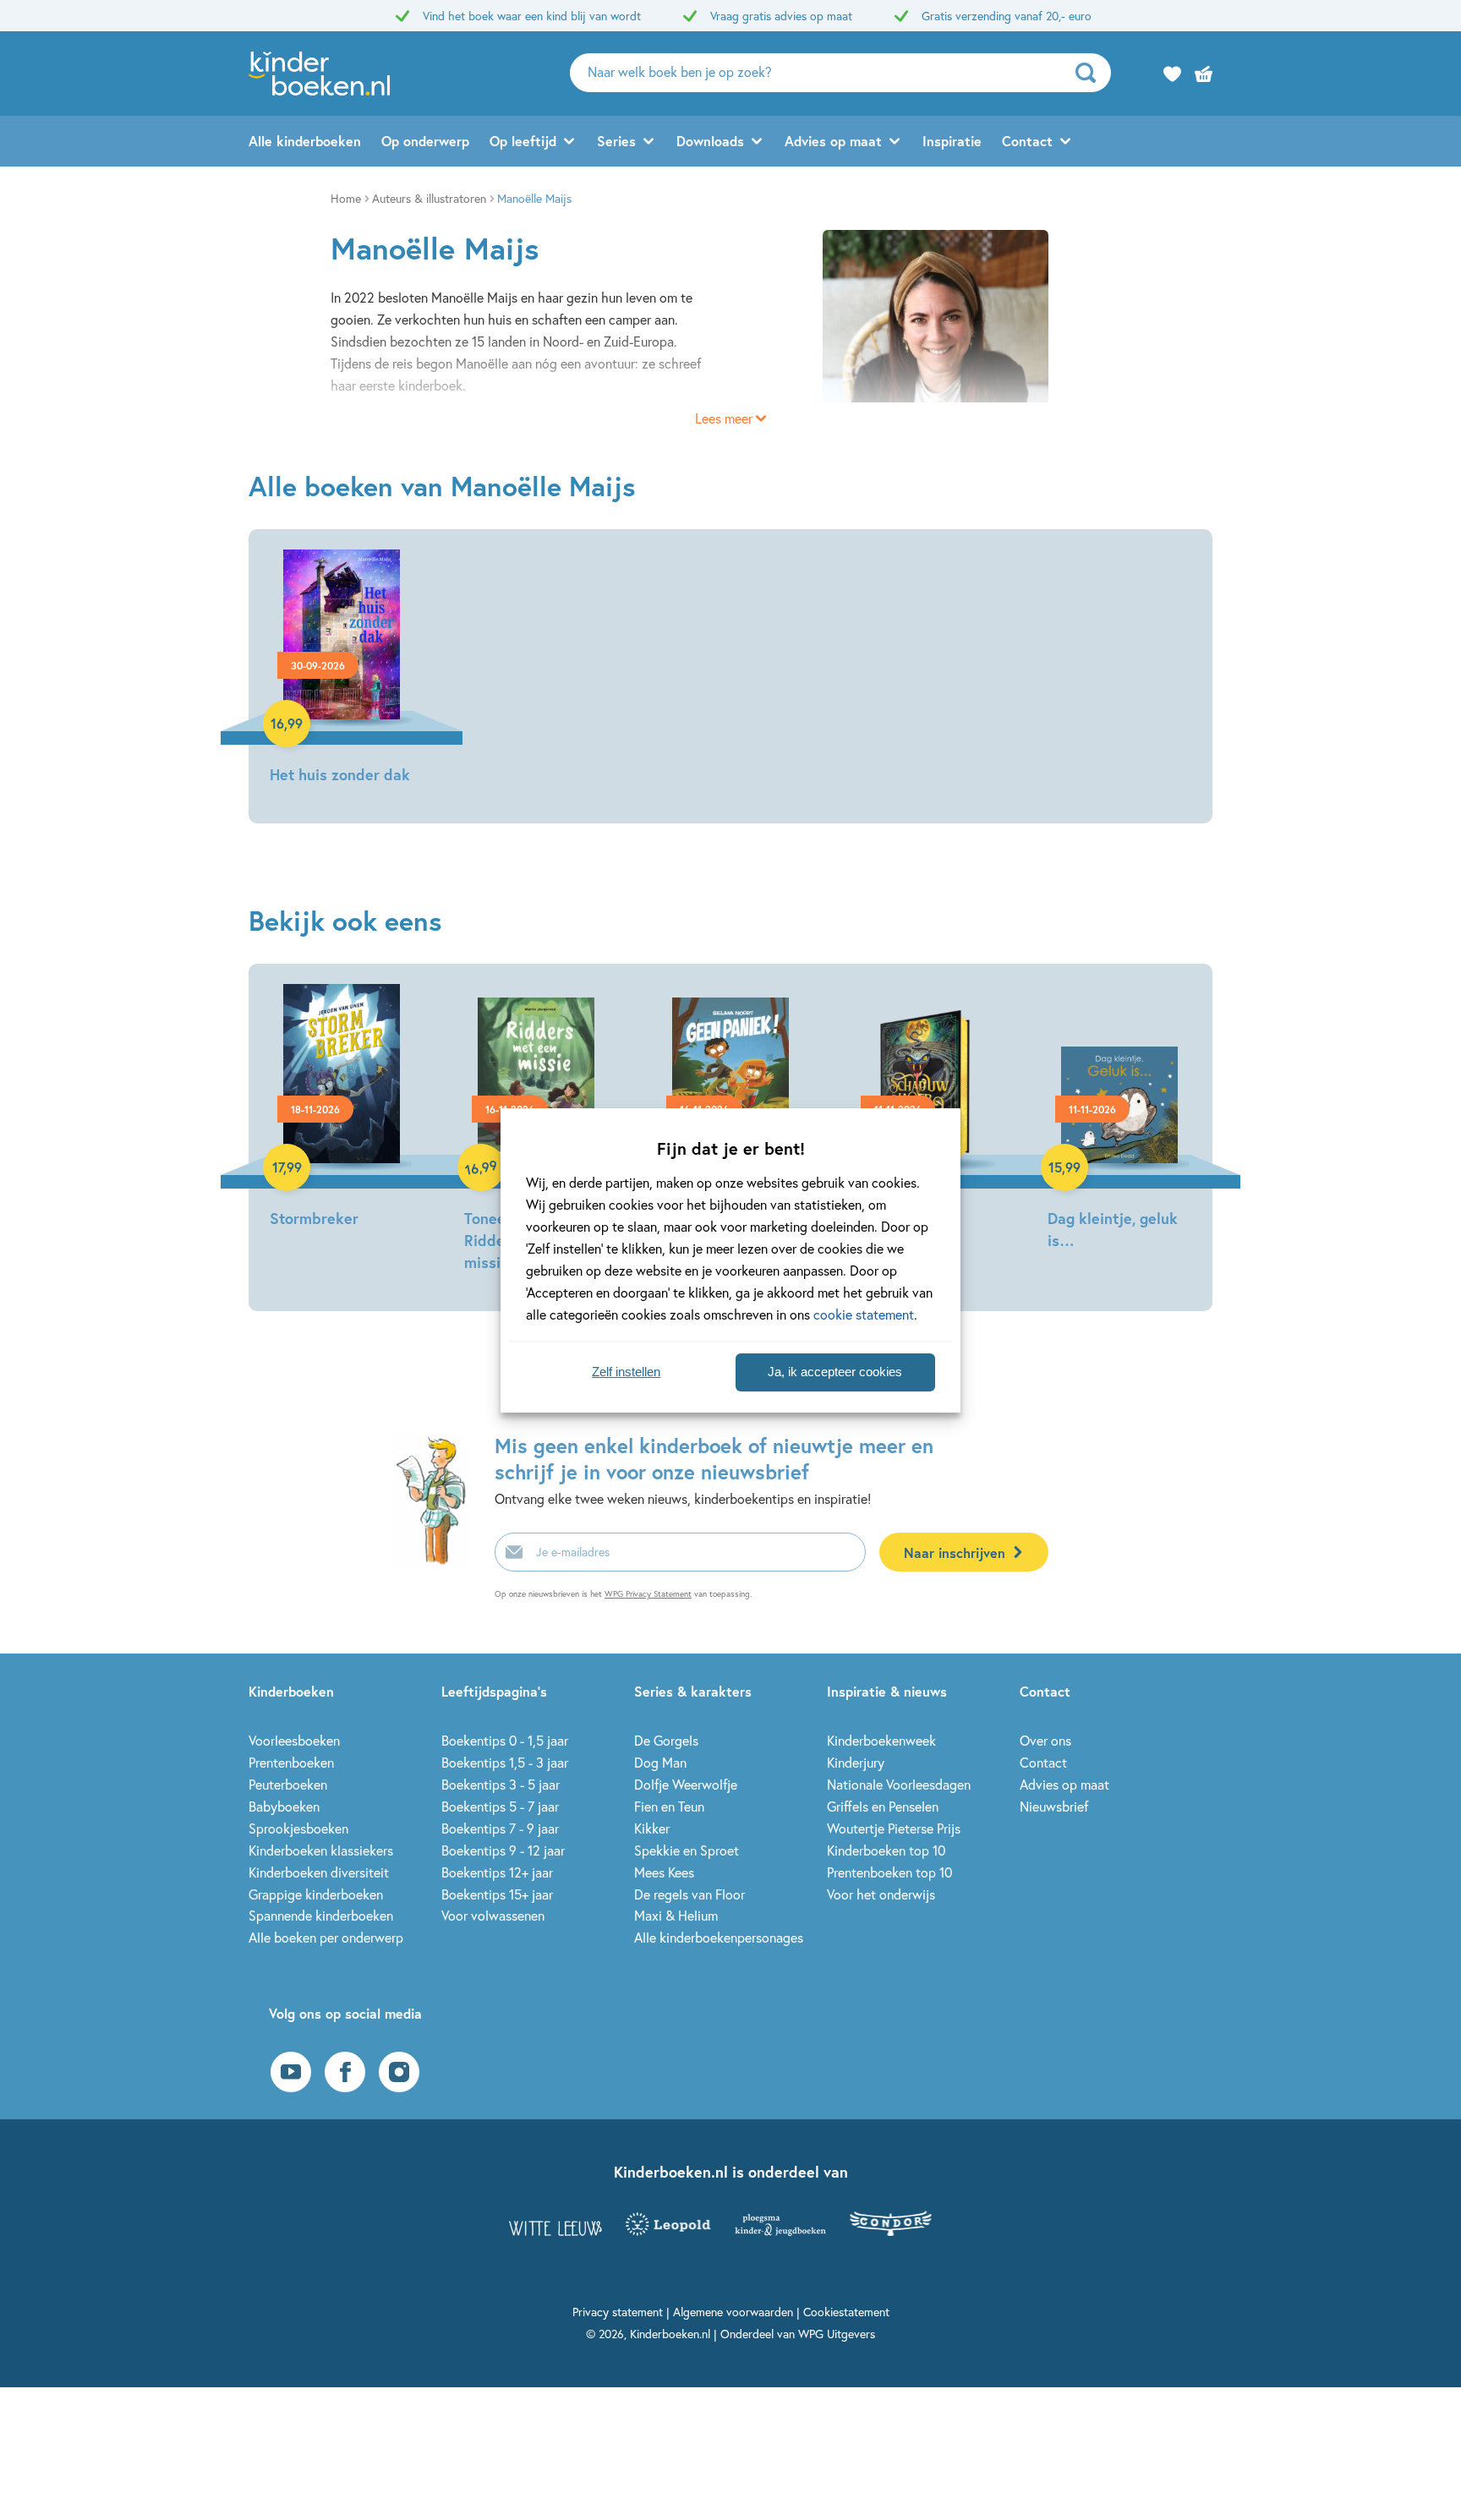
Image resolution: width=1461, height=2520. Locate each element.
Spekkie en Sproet (687, 1850)
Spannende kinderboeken (321, 1915)
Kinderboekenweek (881, 1740)
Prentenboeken (291, 1762)
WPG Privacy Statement (648, 1594)
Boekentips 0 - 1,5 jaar (505, 1740)
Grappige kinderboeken (316, 1894)
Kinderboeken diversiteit (319, 1872)
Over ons (1045, 1740)
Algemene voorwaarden (733, 2312)
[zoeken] (1091, 73)
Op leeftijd (523, 141)
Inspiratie (952, 141)
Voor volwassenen (493, 1915)
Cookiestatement (846, 2312)
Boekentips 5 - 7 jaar (500, 1806)
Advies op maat (833, 141)
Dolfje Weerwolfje (686, 1784)
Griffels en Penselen (883, 1806)
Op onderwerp (425, 141)
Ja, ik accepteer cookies (835, 1372)
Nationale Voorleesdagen (899, 1784)
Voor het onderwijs (881, 1894)
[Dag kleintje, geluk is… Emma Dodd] (1119, 1120)
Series (616, 141)
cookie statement (864, 1314)
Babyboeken (284, 1806)
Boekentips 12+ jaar (497, 1872)
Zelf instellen (626, 1372)
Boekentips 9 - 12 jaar (503, 1850)
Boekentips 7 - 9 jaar (500, 1828)
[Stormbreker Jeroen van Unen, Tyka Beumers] (342, 1109)
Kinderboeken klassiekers (321, 1850)
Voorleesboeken (294, 1740)
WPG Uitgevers (837, 2334)
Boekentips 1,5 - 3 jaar (505, 1762)
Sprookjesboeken (298, 1828)
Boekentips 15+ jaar (497, 1894)
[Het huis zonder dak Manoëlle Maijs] (342, 670)
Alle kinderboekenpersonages (719, 1937)
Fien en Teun (669, 1806)
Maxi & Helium (676, 1915)
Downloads (710, 141)
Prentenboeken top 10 (889, 1872)
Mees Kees (664, 1872)
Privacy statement (618, 2312)
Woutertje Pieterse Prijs (894, 1828)
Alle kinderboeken (305, 141)
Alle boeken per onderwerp (326, 1937)
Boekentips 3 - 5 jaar (501, 1784)
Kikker (652, 1828)
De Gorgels (666, 1740)
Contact (1027, 141)
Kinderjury (856, 1762)
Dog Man (660, 1762)
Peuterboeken (288, 1784)
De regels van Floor (689, 1894)
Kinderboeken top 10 (886, 1850)
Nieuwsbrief (1054, 1806)
